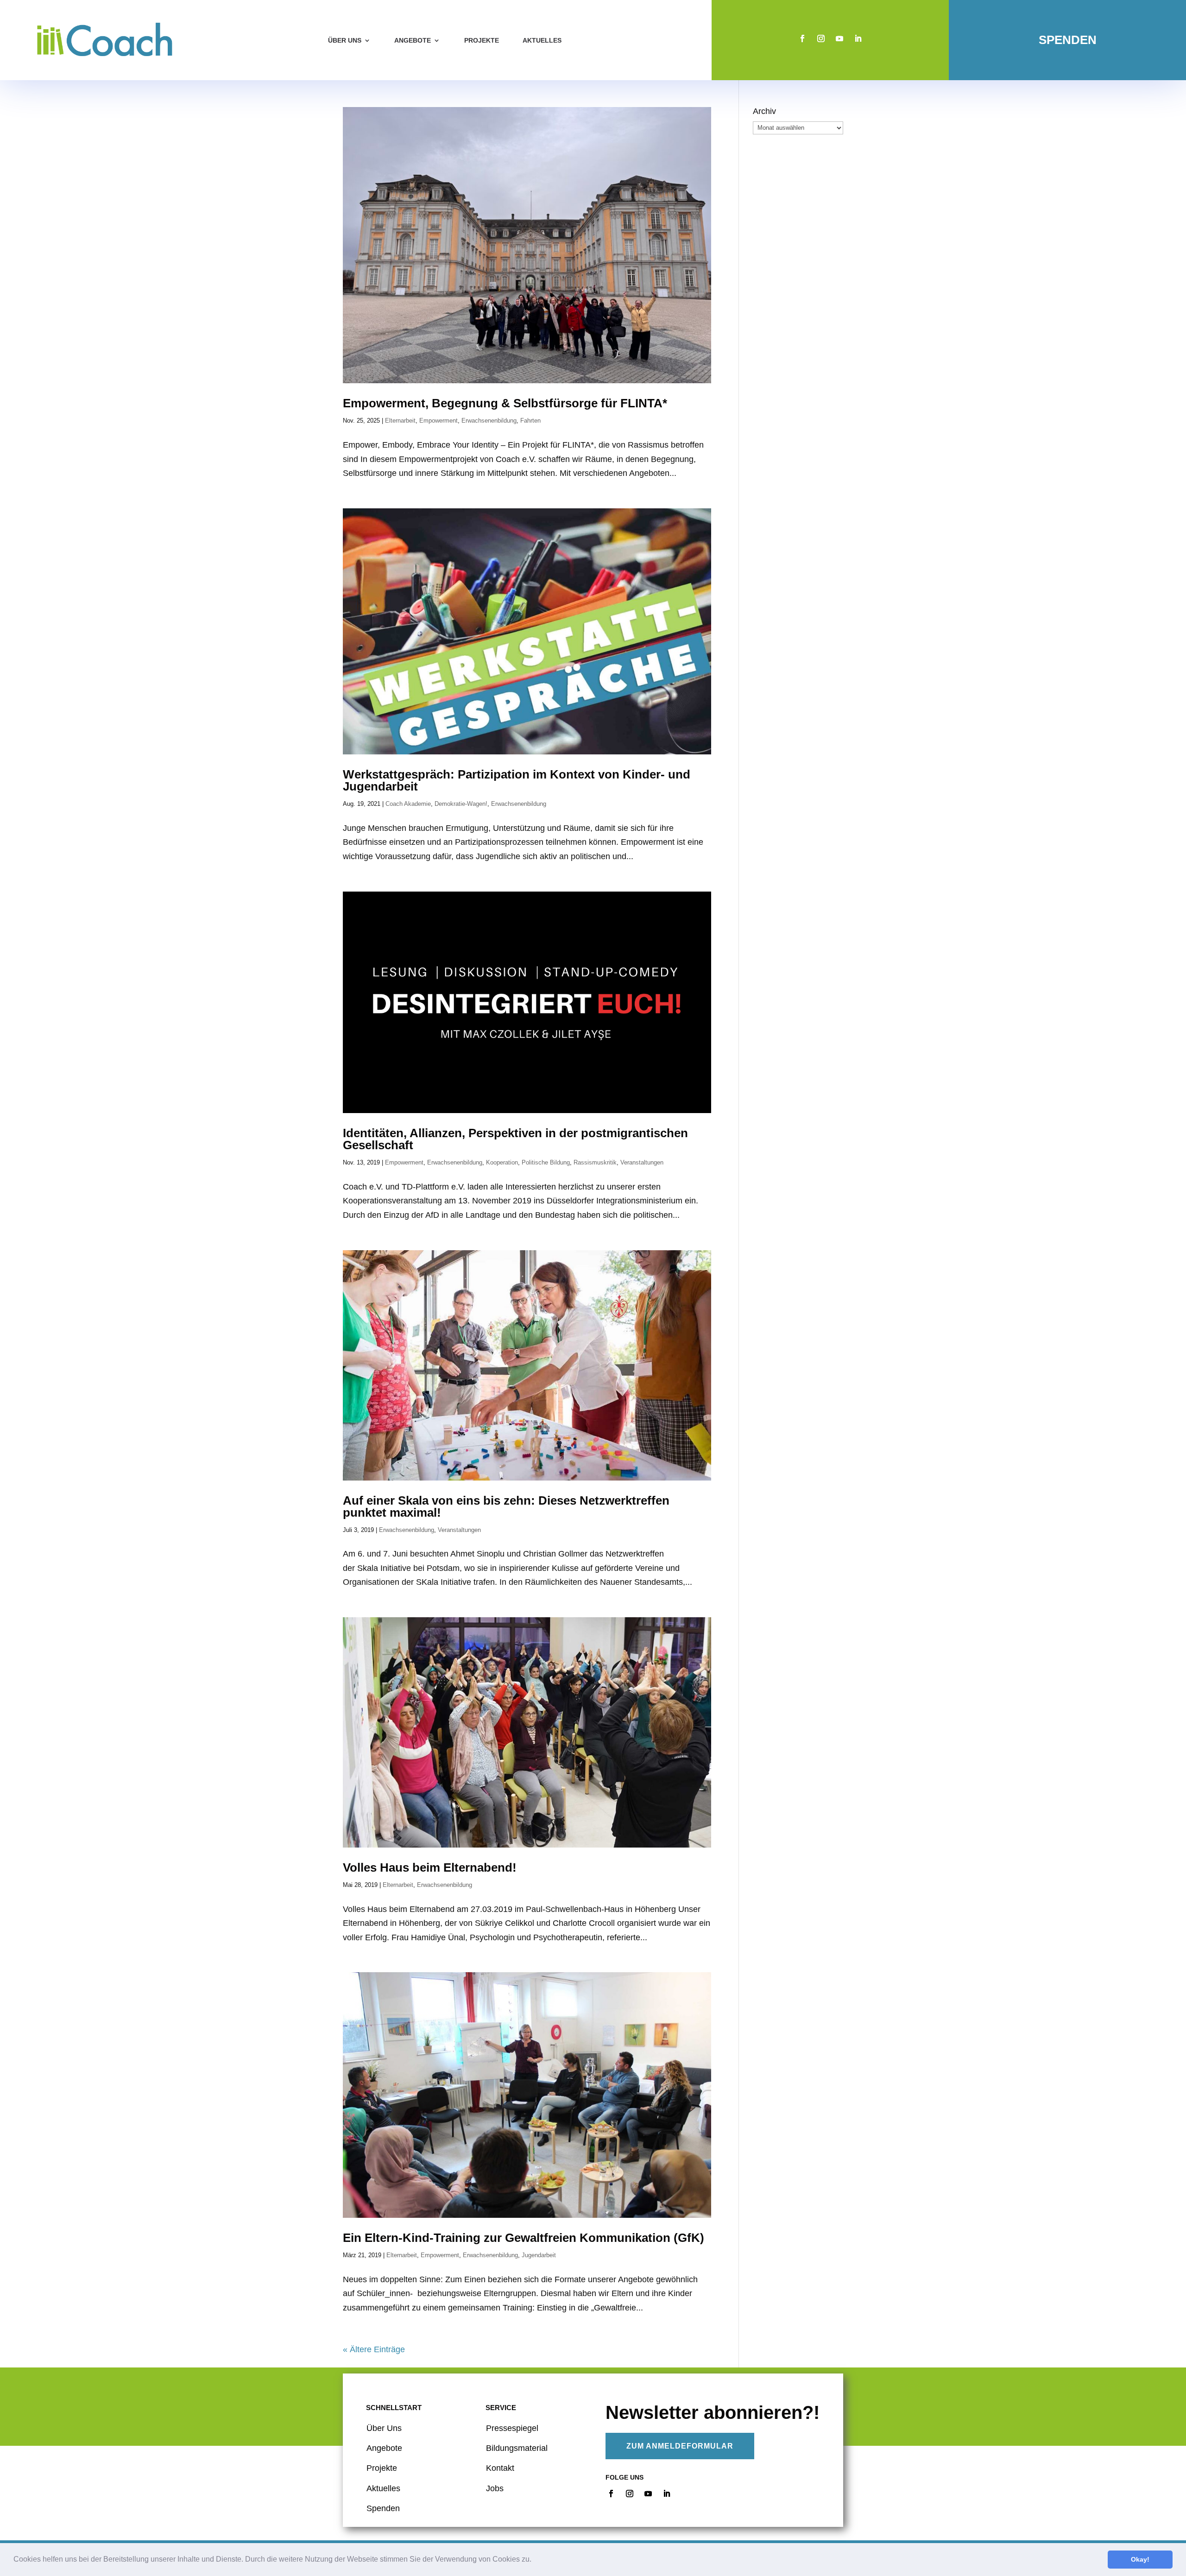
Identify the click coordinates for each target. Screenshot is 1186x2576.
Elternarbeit (400, 421)
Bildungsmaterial (517, 2448)
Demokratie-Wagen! (461, 804)
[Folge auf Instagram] (821, 38)
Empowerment (438, 421)
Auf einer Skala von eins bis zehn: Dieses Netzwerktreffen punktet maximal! (506, 1506)
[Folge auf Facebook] (802, 38)
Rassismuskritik (595, 1162)
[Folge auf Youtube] (839, 38)
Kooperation (502, 1162)
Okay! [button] (1140, 2559)
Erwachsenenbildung (489, 421)
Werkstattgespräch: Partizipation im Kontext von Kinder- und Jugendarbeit (517, 780)
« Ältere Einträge (374, 2349)
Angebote (413, 40)
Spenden (1068, 40)
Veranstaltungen (642, 1162)
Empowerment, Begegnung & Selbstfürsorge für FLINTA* (505, 403)
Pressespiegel (512, 2428)
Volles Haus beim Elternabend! (430, 1867)
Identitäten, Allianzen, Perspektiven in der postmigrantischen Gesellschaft (515, 1139)
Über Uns (384, 2428)
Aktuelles (542, 40)
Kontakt (500, 2468)
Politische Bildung (546, 1162)
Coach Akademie (408, 804)
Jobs (495, 2488)
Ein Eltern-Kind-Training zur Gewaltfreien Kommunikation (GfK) (525, 2238)
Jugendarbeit (539, 2255)
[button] (535, 2560)
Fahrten (530, 421)
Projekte (482, 40)
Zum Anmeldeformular (680, 2446)
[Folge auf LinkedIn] (858, 38)
